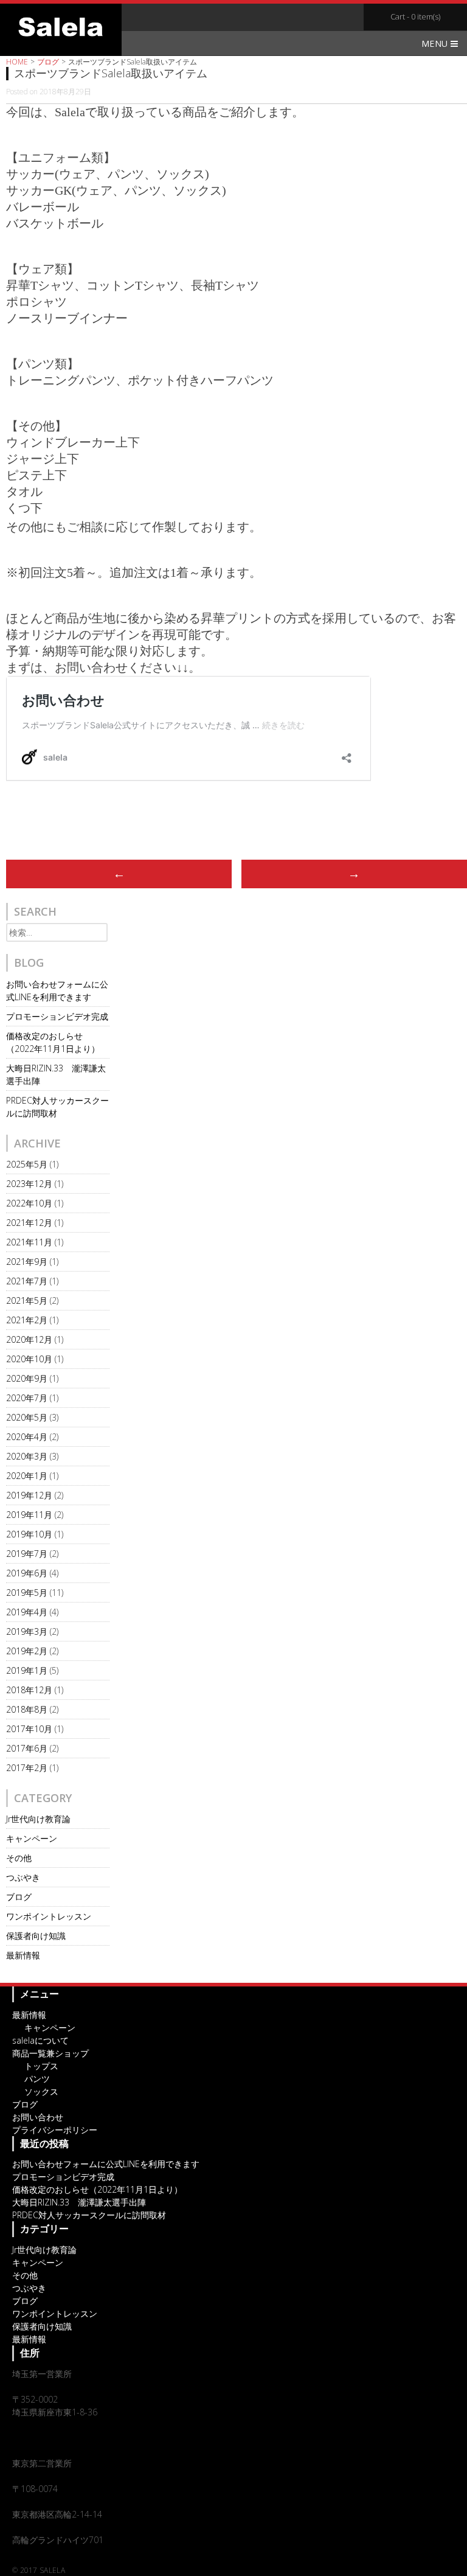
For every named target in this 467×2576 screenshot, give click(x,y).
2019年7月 (27, 1554)
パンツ (37, 2079)
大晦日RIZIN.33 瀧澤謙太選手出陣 (79, 2202)
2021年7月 (27, 1281)
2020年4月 (27, 1437)
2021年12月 (29, 1223)
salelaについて (40, 2040)
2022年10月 (29, 1203)
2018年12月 (29, 1690)
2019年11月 (29, 1515)
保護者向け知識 (36, 1936)
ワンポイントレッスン (49, 1916)
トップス (41, 2066)
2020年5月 (27, 1417)
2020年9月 (27, 1378)
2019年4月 (27, 1612)
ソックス (41, 2091)
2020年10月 (29, 1359)
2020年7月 (27, 1398)
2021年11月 (29, 1242)
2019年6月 (27, 1573)
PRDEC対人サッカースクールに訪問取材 (89, 2215)
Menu (436, 44)
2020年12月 (29, 1339)
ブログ (48, 62)
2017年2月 (27, 1768)
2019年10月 (29, 1534)
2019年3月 (27, 1631)
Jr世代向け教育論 (38, 1819)
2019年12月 (29, 1495)
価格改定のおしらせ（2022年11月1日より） (97, 2189)
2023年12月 (29, 1184)
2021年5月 (27, 1300)
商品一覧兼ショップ (50, 2053)
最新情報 (23, 1955)
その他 (19, 1858)
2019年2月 (27, 1651)
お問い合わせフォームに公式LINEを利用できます (106, 2164)
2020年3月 (27, 1456)
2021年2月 (27, 1320)
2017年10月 (29, 1729)
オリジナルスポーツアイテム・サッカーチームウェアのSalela (61, 27)
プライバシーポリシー (55, 2130)
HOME (17, 62)
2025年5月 (27, 1164)
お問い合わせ (38, 2117)
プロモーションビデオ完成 (57, 1016)
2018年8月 (27, 1709)
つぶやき (23, 1877)
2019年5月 (27, 1593)
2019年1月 (27, 1670)
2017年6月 (27, 1748)
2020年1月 (27, 1476)
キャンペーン (32, 1838)
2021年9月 (27, 1262)
